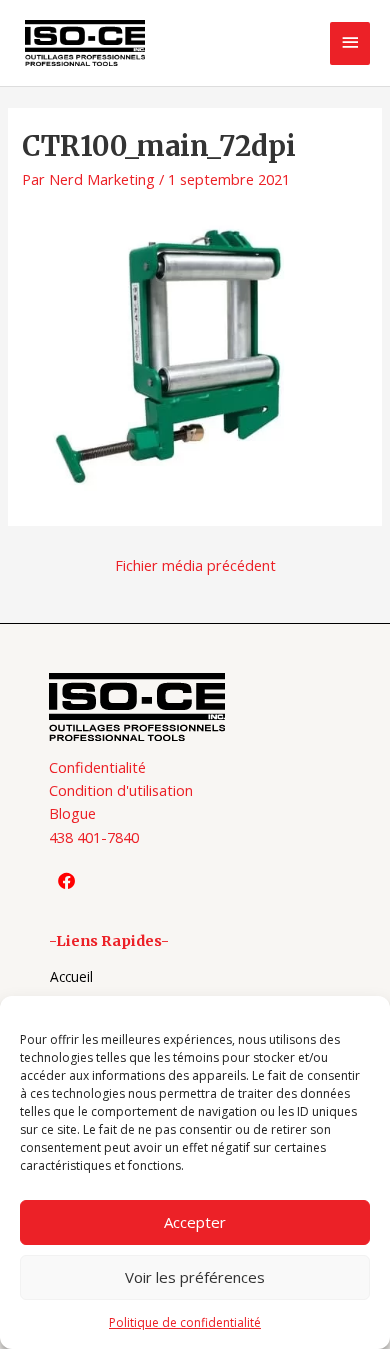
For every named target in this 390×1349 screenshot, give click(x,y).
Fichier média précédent (195, 565)
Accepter (195, 1222)
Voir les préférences (195, 1277)
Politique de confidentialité (185, 1322)
